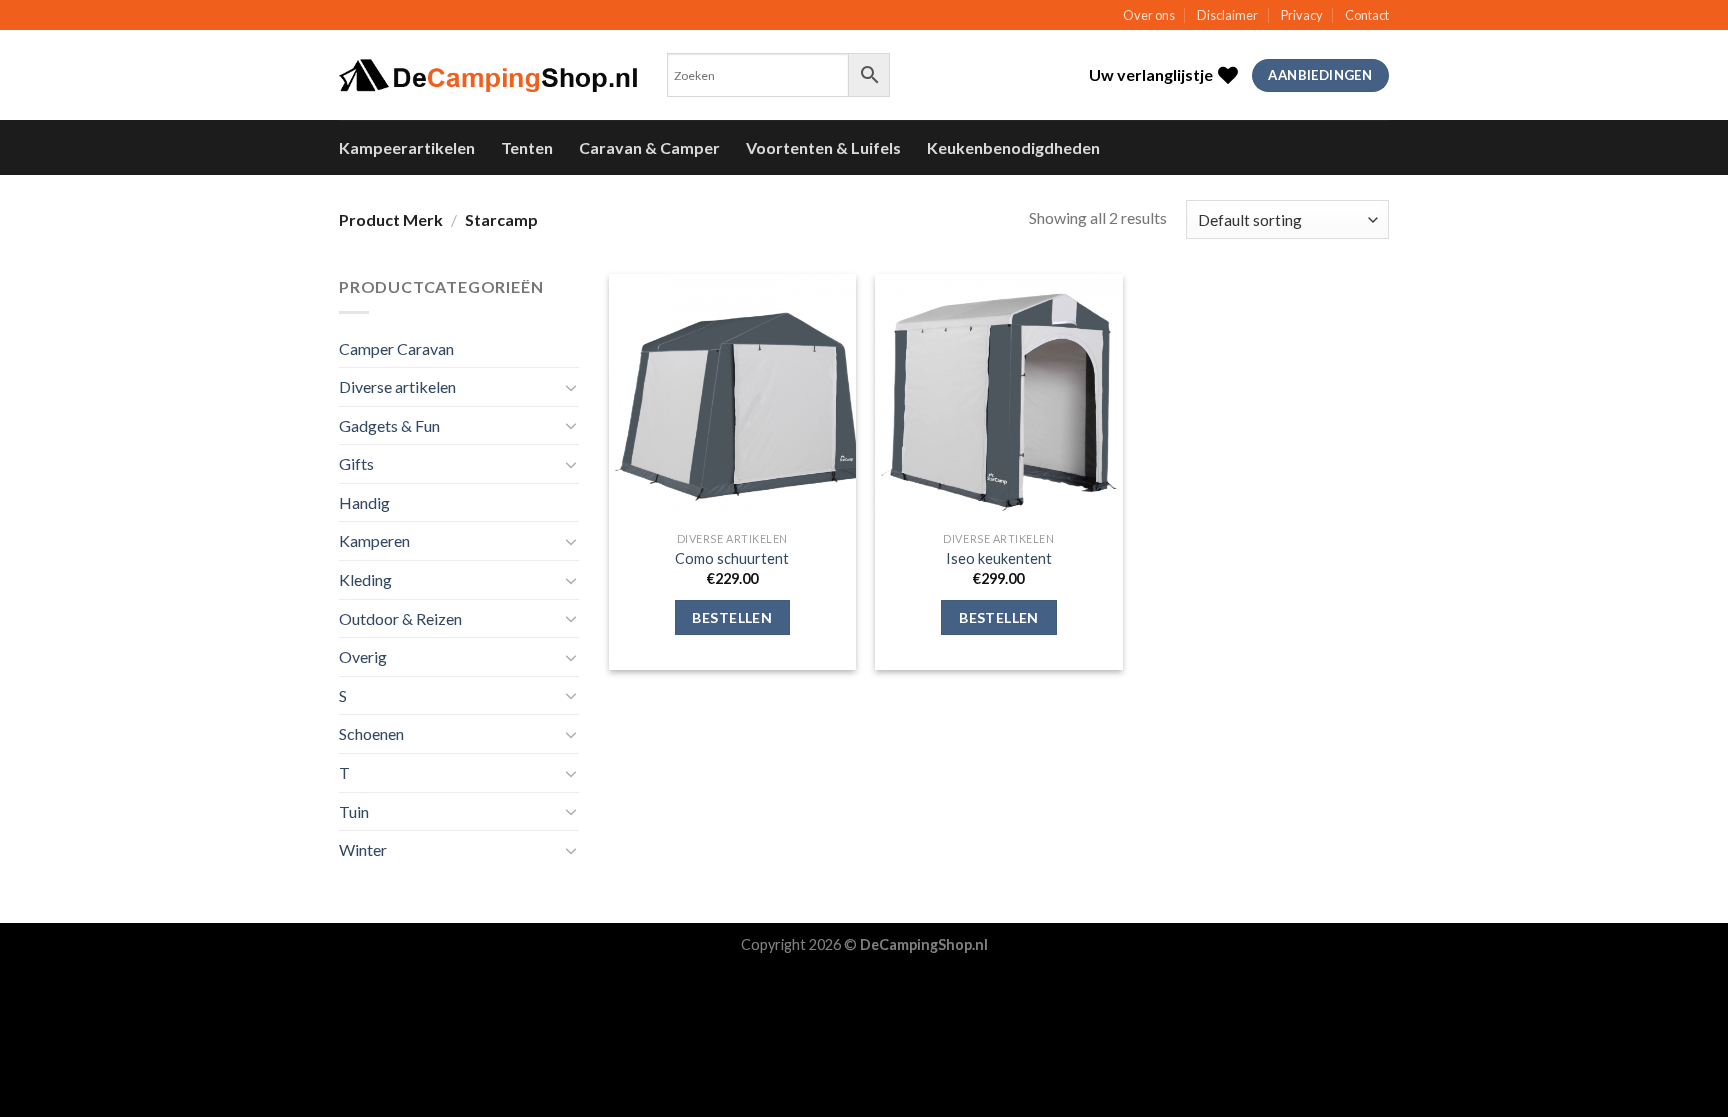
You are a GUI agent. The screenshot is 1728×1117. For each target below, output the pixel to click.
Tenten (527, 147)
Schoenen (371, 733)
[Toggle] (571, 387)
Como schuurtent (732, 558)
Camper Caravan (396, 348)
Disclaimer (1227, 15)
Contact (1367, 15)
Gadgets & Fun (389, 425)
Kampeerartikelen (407, 147)
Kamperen (374, 540)
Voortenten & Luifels (823, 147)
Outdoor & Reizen (400, 618)
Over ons (1149, 15)
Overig (363, 656)
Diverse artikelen (397, 386)
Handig (364, 502)
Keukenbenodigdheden (1013, 147)
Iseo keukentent (999, 558)
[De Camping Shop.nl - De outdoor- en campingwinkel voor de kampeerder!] (488, 76)
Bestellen (732, 617)
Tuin (354, 811)
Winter (363, 849)
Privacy (1302, 15)
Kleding (365, 579)
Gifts (356, 463)
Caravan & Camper (649, 147)
